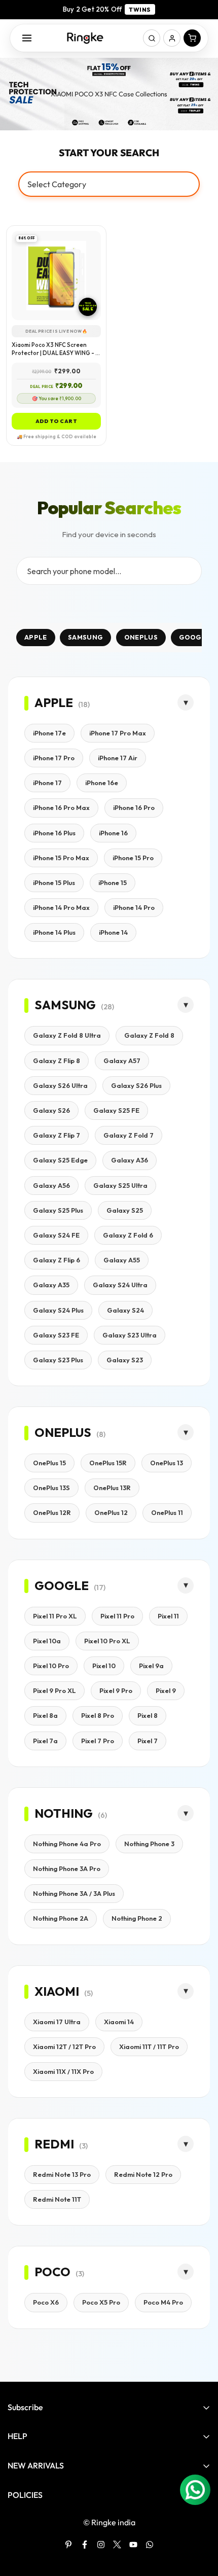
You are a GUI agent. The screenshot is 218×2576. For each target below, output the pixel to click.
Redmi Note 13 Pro (62, 2174)
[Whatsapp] (150, 2545)
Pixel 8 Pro (98, 1715)
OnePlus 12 (111, 1512)
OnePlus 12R (52, 1512)
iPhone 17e (49, 733)
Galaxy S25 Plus (58, 1210)
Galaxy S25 (125, 1210)
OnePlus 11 (167, 1512)
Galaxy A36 (130, 1160)
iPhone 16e (102, 783)
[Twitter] (117, 2545)
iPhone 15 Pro (133, 858)
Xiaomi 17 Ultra (57, 2022)
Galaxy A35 (51, 1285)
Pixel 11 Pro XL (55, 1616)
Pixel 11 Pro (117, 1616)
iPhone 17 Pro (54, 758)
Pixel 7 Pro (98, 1741)
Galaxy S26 (51, 1110)
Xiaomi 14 (119, 2022)
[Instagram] (101, 2545)
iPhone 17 (47, 783)
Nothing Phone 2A (61, 1918)
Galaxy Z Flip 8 (57, 1061)
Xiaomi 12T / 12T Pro (64, 2046)
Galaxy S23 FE (56, 1335)
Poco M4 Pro (163, 2302)
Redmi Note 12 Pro (143, 2174)
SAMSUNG (85, 637)
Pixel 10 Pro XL (107, 1641)
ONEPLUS (141, 637)
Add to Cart (57, 421)
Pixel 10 (104, 1666)
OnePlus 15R (108, 1463)
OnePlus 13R (112, 1488)
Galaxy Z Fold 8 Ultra (67, 1035)
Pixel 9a (151, 1666)
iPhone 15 (113, 883)
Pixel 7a (45, 1741)
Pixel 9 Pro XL (55, 1690)
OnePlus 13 (167, 1463)
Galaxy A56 (51, 1185)
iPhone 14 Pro (134, 907)
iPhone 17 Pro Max (118, 733)
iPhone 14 (113, 932)
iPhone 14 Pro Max (61, 907)
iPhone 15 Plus (54, 883)
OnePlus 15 (49, 1463)
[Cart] (192, 38)
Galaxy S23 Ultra (130, 1335)
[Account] (172, 38)
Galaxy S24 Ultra (120, 1285)
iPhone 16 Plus (54, 833)
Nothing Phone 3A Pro (67, 1868)
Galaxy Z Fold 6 (128, 1235)
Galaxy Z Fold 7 (129, 1135)
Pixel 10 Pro (51, 1666)
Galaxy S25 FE (116, 1110)
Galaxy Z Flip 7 (57, 1135)
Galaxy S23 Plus (58, 1360)
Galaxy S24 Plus (58, 1310)
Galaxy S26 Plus (136, 1085)
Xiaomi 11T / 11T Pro (149, 2046)
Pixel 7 (148, 1741)
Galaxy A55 (122, 1260)
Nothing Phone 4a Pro (67, 1844)
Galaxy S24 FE (56, 1235)
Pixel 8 (148, 1715)
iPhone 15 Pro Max (61, 858)
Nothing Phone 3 (149, 1844)
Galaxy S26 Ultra (60, 1085)
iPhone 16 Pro (134, 807)
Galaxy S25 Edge (60, 1160)
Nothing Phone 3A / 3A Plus (74, 1893)
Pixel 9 (166, 1690)
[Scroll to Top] (200, 2522)
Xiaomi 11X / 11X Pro (63, 2071)
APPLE (36, 637)
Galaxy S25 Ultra (120, 1185)
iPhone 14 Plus (54, 932)
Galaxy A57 (122, 1061)
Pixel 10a (47, 1641)
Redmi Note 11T (57, 2199)
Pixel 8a (45, 1715)
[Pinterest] (68, 2545)
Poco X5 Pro (101, 2302)
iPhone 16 (113, 833)
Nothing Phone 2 (137, 1918)
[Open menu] (27, 38)
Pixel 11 (168, 1616)
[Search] (152, 38)
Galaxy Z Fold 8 (149, 1035)
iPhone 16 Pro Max (61, 807)
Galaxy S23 (125, 1360)
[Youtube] (133, 2545)
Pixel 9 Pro (116, 1690)
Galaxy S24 (125, 1310)
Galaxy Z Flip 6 (57, 1260)
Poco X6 (46, 2302)
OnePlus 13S (51, 1488)
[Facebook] (85, 2545)
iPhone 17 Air (118, 758)
